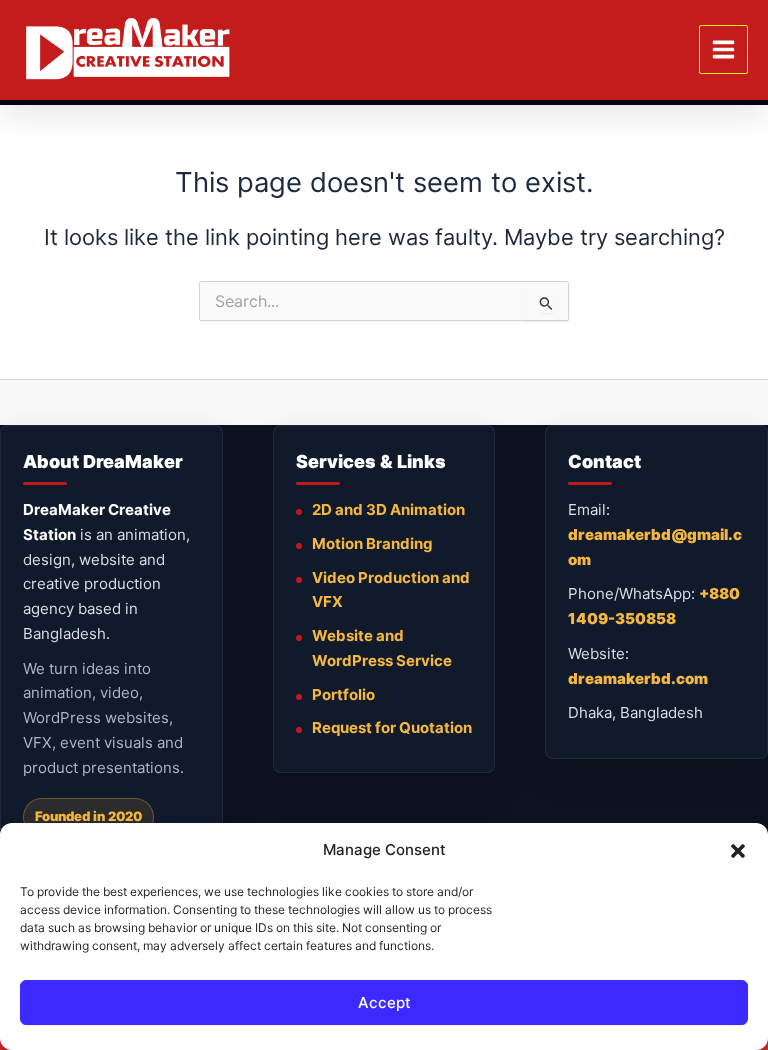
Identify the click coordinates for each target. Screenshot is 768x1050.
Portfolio (343, 694)
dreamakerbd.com (638, 678)
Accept (384, 1002)
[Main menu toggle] (723, 49)
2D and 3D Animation (388, 509)
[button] (738, 851)
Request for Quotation (392, 727)
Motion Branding (372, 543)
